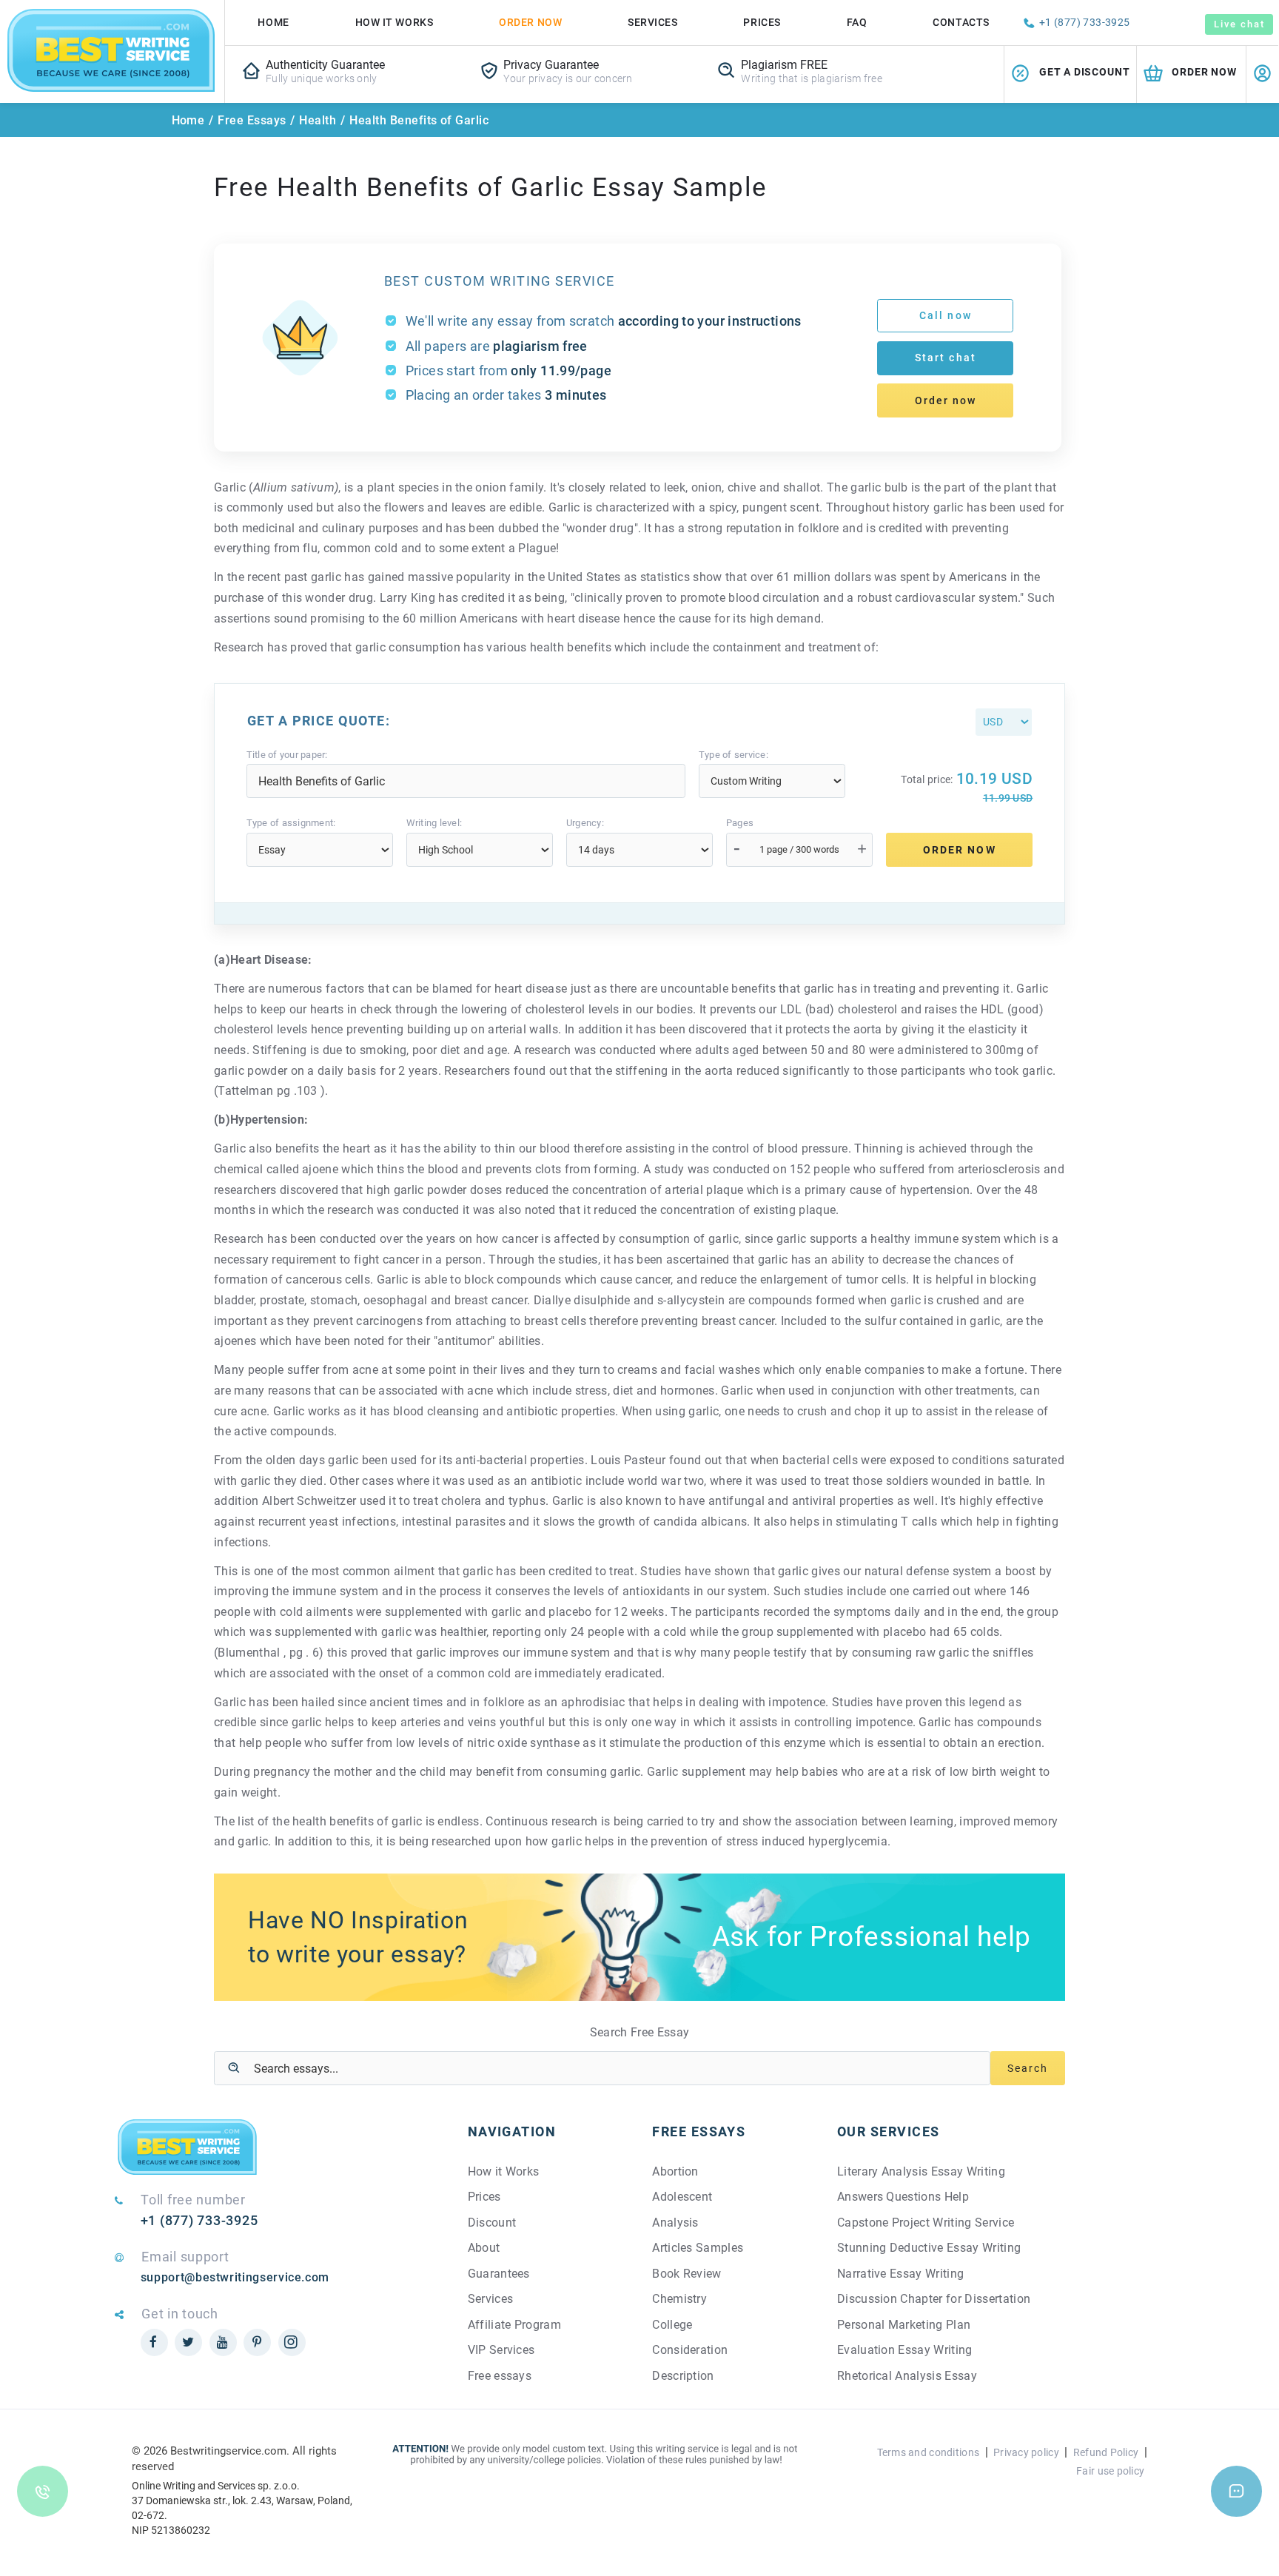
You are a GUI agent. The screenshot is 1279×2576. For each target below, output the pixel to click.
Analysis (675, 2223)
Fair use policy (1110, 2471)
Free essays (500, 2376)
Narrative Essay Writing (900, 2274)
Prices (762, 22)
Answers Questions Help (903, 2197)
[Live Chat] (1236, 2491)
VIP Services (501, 2350)
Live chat (1239, 24)
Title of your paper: (287, 755)
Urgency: (585, 823)
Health (318, 120)
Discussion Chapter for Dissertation (934, 2299)
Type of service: (734, 755)
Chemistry (679, 2299)
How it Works (504, 2171)
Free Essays (252, 120)
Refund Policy (1106, 2452)
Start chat (946, 358)
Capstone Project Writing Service (926, 2223)
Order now (946, 400)
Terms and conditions (929, 2452)
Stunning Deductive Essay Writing (929, 2248)
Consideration (690, 2350)
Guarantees (499, 2274)
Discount (492, 2223)
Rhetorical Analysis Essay (907, 2376)
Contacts (961, 22)
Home (273, 22)
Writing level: (434, 823)
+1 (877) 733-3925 (1085, 22)
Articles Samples (698, 2248)
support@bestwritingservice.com (235, 2277)
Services (652, 22)
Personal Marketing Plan (904, 2325)
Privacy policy (1026, 2452)
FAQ (857, 22)
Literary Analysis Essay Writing (921, 2171)
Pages (740, 823)
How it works (395, 22)
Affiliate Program (514, 2325)
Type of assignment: (291, 823)
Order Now (530, 22)
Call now (946, 315)
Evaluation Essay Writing (905, 2350)
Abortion (675, 2171)
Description (683, 2376)
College (672, 2325)
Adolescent (682, 2197)
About (484, 2248)
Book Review (687, 2274)
